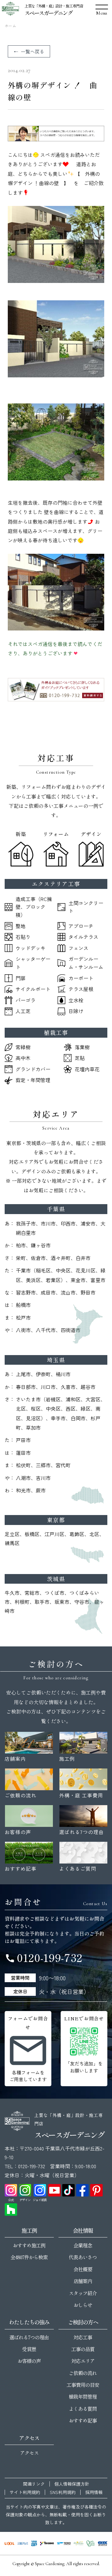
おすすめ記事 (83, 2420)
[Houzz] (11, 2210)
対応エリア (83, 2361)
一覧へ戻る (33, 51)
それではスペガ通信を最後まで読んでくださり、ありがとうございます (55, 649)
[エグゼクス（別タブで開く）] (103, 2543)
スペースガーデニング (48, 13)
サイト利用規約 (25, 2492)
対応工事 (83, 2337)
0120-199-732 (44, 1957)
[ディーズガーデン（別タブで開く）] (79, 2543)
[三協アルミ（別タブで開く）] (23, 2543)
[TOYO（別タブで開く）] (64, 2543)
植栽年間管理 (83, 2396)
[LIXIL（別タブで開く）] (9, 2543)
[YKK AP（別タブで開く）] (34, 2543)
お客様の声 (29, 2361)
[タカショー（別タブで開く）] (47, 2543)
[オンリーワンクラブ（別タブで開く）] (91, 2543)
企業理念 (83, 2245)
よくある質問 (83, 2409)
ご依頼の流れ (83, 2373)
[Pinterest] (96, 2190)
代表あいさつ (83, 2257)
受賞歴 (29, 2349)
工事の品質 (83, 2349)
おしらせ (83, 2305)
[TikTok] (68, 2190)
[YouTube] (54, 2190)
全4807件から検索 (29, 2257)
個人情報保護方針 (72, 2484)
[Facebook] (82, 2190)
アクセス (29, 2453)
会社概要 (83, 2269)
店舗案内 (83, 2281)
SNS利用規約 (63, 2492)
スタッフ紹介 (83, 2293)
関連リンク (34, 2484)
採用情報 (94, 2492)
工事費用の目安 (83, 2385)
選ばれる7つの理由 (29, 2337)
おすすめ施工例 (29, 2245)
